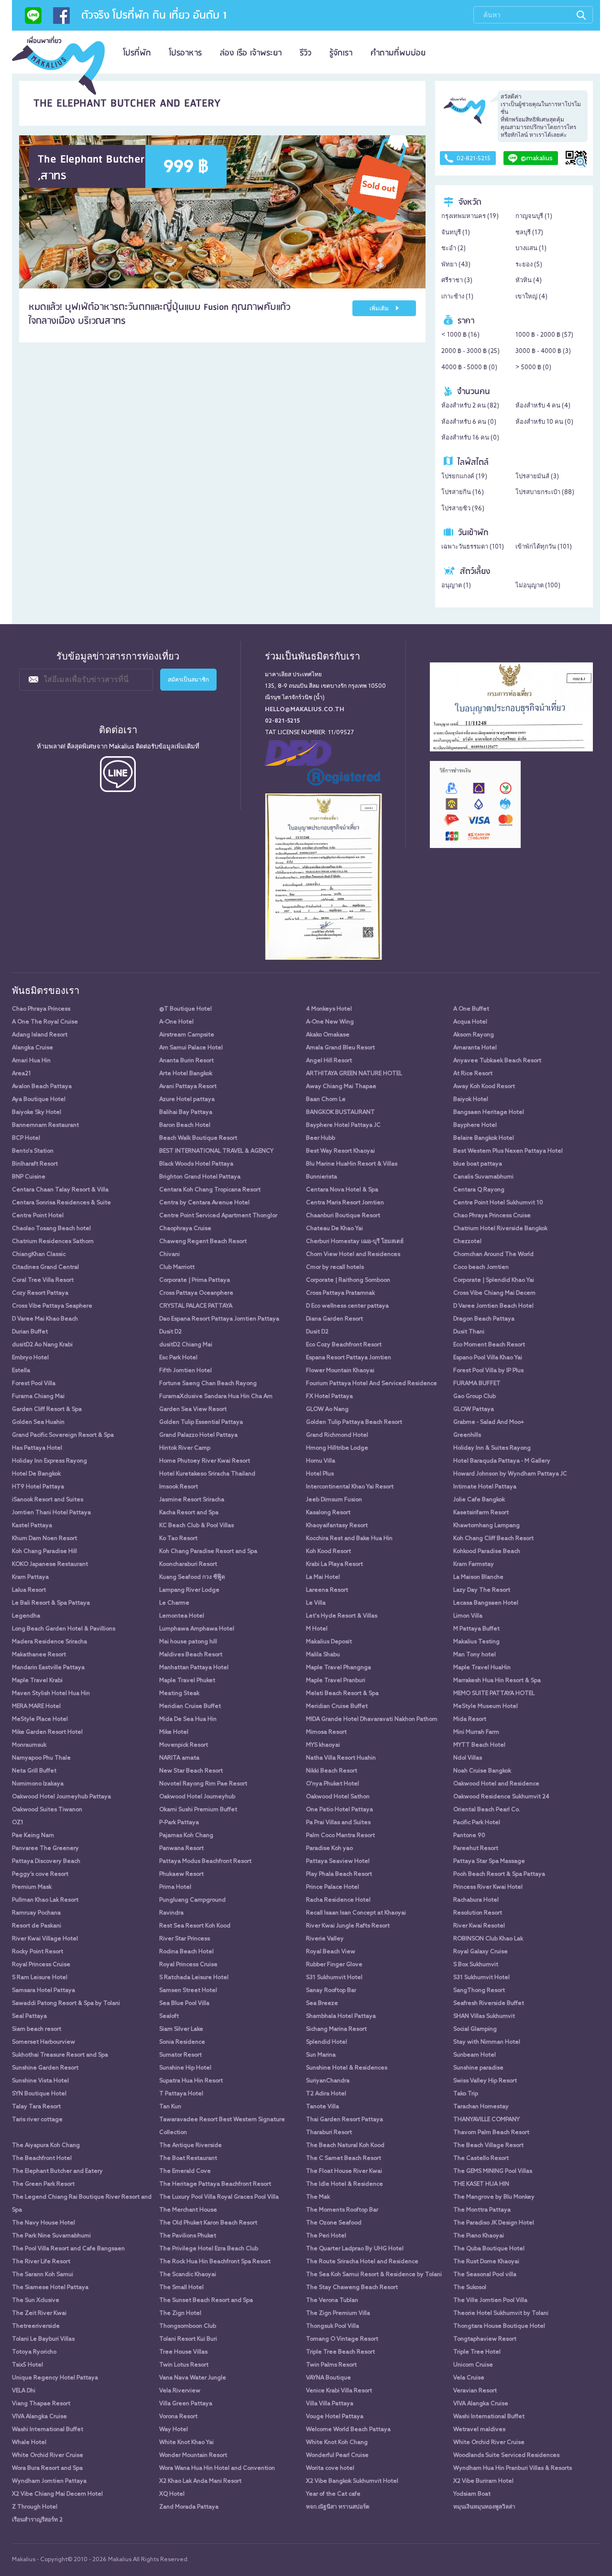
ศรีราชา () (457, 281)
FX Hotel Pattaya (329, 1397)
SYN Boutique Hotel (39, 2094)
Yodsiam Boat (472, 2494)
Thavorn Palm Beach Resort (491, 2133)
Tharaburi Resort (329, 2133)
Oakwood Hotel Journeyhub (197, 1797)
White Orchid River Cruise (489, 2443)
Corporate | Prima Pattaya (195, 1280)
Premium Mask (32, 1887)
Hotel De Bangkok (36, 1474)
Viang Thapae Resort (41, 2404)
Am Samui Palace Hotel (191, 1048)
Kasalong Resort (328, 1513)
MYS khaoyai (323, 1745)
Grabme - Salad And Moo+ (489, 1422)
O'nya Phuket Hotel (333, 1784)
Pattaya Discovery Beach (46, 1861)
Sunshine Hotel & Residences (347, 2068)
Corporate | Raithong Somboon (348, 1280)
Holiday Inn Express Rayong (49, 1461)
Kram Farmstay (474, 1564)
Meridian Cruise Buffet (190, 1706)
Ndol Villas (468, 1758)
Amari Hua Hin (31, 1061)
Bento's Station (33, 1151)
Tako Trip (466, 2094)
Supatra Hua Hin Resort (191, 2081)
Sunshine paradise (478, 2068)
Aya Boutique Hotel (39, 1100)
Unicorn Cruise (473, 2365)
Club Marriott (177, 1267)
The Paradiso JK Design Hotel (494, 2223)
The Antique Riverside (191, 2146)
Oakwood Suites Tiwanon (47, 1810)
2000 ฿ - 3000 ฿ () (470, 351)
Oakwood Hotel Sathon (338, 1797)
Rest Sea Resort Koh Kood (195, 1926)
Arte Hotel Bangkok (186, 1074)
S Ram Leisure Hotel (40, 1978)
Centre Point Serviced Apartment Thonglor (218, 1216)
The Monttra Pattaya (482, 2210)
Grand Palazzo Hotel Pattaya (198, 1435)
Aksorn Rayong (474, 1035)
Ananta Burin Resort (186, 1061)
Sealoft (169, 2016)
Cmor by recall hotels (335, 1267)
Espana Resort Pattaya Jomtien (349, 1358)
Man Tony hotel (475, 1655)
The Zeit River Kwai (39, 2313)
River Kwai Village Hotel (45, 1939)
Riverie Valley (325, 1939)
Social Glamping (475, 2029)
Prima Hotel (175, 1887)
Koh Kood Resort (328, 1552)
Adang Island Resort (40, 1035)
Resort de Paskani (37, 1926)
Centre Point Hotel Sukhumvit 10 (498, 1203)
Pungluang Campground (192, 1900)
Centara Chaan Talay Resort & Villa (60, 1190)
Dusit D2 (170, 1332)
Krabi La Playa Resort (334, 1564)
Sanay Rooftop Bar (331, 1991)
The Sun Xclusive (36, 2301)
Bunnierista (322, 1177)
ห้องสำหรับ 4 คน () (543, 406)
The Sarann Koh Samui (43, 2275)
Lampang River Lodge (189, 1590)
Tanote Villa (322, 2107)
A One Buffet (471, 1009)
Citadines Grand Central (45, 1267)
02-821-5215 (474, 159)
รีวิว (306, 53)
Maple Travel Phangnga (339, 1668)
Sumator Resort (180, 2055)
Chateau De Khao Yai (334, 1229)
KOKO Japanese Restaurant (50, 1564)
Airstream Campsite (187, 1035)
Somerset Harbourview (44, 2042)
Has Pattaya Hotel (37, 1448)
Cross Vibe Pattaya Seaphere (52, 1306)
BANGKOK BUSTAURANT (340, 1112)
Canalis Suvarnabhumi (483, 1177)
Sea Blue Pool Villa (184, 2004)
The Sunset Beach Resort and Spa (206, 2301)
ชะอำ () (454, 248)
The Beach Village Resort (488, 2146)
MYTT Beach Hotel (479, 1745)
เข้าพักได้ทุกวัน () (544, 547)
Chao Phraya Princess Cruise (492, 1216)
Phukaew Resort (181, 1874)
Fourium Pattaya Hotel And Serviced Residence (372, 1384)
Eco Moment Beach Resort (489, 1345)
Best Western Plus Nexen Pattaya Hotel (508, 1151)
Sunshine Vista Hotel (40, 2081)
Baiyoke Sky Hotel (37, 1112)
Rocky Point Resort (38, 1952)
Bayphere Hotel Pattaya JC (343, 1125)
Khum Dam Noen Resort (44, 1539)
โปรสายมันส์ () (537, 477)
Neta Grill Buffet (34, 1771)
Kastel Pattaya (32, 1526)
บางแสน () (531, 248)
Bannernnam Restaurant (45, 1125)
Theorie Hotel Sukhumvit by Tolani (501, 2313)
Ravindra (171, 1913)
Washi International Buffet (489, 2417)
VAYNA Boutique (328, 2378)
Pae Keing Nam (33, 1836)
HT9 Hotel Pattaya (38, 1487)
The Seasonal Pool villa (485, 2275)
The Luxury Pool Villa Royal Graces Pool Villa (219, 2197)
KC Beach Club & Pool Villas (197, 1526)
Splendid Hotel (327, 2042)
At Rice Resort (473, 1074)
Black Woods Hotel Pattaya (196, 1164)
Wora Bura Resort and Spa (47, 2468)
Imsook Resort (179, 1487)
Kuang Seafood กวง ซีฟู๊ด (192, 1577)
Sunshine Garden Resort (45, 2068)
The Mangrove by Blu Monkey (494, 2197)
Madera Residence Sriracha (49, 1642)
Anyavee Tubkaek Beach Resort (497, 1061)
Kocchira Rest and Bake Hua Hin (349, 1539)
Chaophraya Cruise (185, 1229)
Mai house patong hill (188, 1642)
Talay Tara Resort (36, 2107)
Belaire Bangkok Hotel (484, 1138)
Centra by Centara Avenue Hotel (204, 1203)
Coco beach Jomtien (481, 1267)
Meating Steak (179, 1694)
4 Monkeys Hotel (329, 1009)
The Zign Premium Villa (338, 2313)
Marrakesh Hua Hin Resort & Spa (497, 1681)
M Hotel (317, 1629)
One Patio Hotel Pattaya (339, 1810)
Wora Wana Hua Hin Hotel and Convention (217, 2468)
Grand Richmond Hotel (337, 1435)
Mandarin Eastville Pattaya (48, 1668)
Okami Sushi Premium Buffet (198, 1810)
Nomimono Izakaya (38, 1784)
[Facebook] (61, 19)
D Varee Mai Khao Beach (45, 1319)
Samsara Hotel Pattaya (44, 1991)
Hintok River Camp (185, 1448)
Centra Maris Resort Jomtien (345, 1203)
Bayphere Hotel (475, 1125)
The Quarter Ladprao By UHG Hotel (355, 2249)
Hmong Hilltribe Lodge (337, 1448)
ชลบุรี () (529, 233)
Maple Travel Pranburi (336, 1681)
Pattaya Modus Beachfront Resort (205, 1861)
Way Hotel (174, 2430)
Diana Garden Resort (334, 1319)
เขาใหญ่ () (531, 297)
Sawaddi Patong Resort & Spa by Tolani (66, 2004)
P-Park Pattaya (179, 1823)
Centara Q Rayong (479, 1190)
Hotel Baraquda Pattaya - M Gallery (502, 1461)
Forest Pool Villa (34, 1384)
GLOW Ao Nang (327, 1409)
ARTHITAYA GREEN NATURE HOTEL (354, 1074)
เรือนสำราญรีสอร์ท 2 (37, 2520)
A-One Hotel (176, 1022)
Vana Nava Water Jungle (193, 2378)
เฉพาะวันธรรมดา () (473, 547)
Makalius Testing (476, 1642)
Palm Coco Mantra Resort (340, 1836)
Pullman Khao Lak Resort (45, 1900)
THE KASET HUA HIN (481, 2184)
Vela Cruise (469, 2378)
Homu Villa (321, 1461)
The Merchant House (188, 2210)
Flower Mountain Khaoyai (340, 1371)
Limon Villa (468, 1616)
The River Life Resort (41, 2262)
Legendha (26, 1616)
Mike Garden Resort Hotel (47, 1732)
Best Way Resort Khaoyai (340, 1151)
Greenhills (467, 1435)
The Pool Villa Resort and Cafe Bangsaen (68, 2249)
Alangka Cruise (33, 1048)
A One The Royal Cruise (45, 1022)
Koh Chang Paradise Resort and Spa (208, 1552)
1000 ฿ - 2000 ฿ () (544, 335)
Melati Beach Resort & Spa (342, 1694)
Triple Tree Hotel (477, 2352)
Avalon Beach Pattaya (42, 1087)
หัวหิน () (529, 281)
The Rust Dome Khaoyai (486, 2262)
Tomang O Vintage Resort (342, 2339)
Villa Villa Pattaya (330, 2404)
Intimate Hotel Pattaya (485, 1487)
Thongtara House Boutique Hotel (499, 2326)
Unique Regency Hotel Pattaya (55, 2378)
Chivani (169, 1255)
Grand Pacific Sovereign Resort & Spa (63, 1435)
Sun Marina (321, 2055)
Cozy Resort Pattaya (40, 1293)
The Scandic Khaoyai (188, 2275)
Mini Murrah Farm (476, 1732)
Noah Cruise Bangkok (482, 1771)
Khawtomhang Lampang (486, 1526)
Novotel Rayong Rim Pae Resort (203, 1784)
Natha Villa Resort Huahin (341, 1758)
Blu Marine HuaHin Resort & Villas (352, 1164)
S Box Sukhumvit (476, 1965)
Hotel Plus (320, 1474)
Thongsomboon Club (188, 2326)
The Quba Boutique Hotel (489, 2249)
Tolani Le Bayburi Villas (43, 2339)
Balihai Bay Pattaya (186, 1112)
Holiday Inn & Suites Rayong (492, 1448)
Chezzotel (467, 1242)
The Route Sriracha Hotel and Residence (362, 2262)
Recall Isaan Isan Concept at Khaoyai (356, 1913)
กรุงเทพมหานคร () (470, 216)
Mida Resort (470, 1719)
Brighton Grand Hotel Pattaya (200, 1177)
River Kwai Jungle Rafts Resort (348, 1926)
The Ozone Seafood (334, 2223)
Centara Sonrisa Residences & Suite (61, 1203)
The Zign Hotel (180, 2313)
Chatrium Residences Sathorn (53, 1242)
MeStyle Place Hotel (40, 1719)
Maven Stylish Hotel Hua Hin (51, 1694)
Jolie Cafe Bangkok (479, 1500)
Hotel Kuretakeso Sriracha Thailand (207, 1474)
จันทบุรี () (456, 233)
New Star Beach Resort (191, 1771)
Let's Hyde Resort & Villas (342, 1616)
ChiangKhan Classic (39, 1255)
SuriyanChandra (328, 2081)
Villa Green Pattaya (186, 2404)
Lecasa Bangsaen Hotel (486, 1603)
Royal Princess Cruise (41, 1965)
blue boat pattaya (478, 1164)
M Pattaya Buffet (476, 1629)
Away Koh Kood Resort (484, 1087)
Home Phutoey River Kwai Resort (205, 1461)
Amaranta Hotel (475, 1048)
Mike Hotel (174, 1732)
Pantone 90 (469, 1836)
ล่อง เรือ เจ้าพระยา (251, 53)
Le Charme (174, 1603)
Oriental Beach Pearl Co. (487, 1810)
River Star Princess (185, 1939)
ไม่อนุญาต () (538, 586)
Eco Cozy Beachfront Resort (344, 1345)
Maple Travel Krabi (37, 1681)
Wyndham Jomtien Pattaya (49, 2481)
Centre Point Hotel (38, 1216)
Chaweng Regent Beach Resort (203, 1242)
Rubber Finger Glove (334, 1965)
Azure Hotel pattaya (187, 1100)
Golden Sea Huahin (38, 1422)
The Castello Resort (481, 2158)
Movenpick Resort (184, 1745)
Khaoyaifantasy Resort (337, 1526)
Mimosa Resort (326, 1732)
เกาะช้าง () (457, 297)
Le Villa (316, 1603)
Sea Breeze (322, 2004)
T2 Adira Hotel (326, 2094)
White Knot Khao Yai (186, 2443)
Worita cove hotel (330, 2468)
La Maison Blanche (478, 1577)
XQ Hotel (172, 2494)
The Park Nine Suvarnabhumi (51, 2236)
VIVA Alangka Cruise (481, 2404)
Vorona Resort (178, 2417)
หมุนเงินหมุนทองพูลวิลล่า (484, 2507)
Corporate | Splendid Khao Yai (494, 1280)
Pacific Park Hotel (477, 1823)
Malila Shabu (323, 1655)
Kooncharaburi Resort (188, 1564)
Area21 (22, 1074)
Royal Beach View (331, 1952)
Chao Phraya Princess (41, 1009)
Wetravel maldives (479, 2430)
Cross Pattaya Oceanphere (196, 1293)
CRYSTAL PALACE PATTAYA (196, 1306)
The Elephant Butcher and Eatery (57, 2171)
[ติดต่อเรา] (33, 19)
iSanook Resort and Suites (48, 1500)
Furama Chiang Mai (38, 1397)
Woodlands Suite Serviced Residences (506, 2455)
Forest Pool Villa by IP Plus (488, 1371)
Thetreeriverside (36, 2326)
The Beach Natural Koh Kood (345, 2146)
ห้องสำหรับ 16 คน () (470, 438)
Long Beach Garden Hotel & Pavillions (64, 1629)
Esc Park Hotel (178, 1358)
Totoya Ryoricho (34, 2352)
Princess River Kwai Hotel (488, 1887)
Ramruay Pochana (36, 1913)
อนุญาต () (456, 586)
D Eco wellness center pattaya (347, 1306)
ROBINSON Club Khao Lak (488, 1939)
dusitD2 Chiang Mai (186, 1345)
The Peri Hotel (326, 2236)
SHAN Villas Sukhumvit (484, 2016)
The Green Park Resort (43, 2184)
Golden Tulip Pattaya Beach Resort (354, 1422)
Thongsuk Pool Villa (333, 2326)
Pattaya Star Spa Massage (489, 1861)
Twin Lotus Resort (184, 2365)
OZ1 (18, 1823)
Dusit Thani (469, 1332)
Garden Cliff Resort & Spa (47, 1409)
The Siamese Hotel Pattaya (50, 2288)
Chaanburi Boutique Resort (343, 1216)
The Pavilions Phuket (188, 2236)
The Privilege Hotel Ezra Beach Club (209, 2249)
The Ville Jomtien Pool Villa (490, 2301)
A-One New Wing (330, 1022)
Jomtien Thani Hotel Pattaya (51, 1513)
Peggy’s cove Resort (40, 1874)
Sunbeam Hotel (475, 2055)
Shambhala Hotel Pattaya (341, 2016)
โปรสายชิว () (463, 509)
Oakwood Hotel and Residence (496, 1784)
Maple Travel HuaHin (482, 1668)
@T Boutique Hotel (186, 1009)
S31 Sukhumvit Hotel (334, 1978)
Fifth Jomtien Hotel (186, 1371)
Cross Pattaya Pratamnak (340, 1293)
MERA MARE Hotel (36, 1706)
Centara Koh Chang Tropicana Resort (210, 1190)
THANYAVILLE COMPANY (486, 2120)
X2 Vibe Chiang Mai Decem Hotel (57, 2494)
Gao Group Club (475, 1397)
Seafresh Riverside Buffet (489, 2004)
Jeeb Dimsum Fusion (334, 1500)
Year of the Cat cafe (333, 2494)
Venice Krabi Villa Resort (339, 2391)
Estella (21, 1371)
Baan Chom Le (326, 1100)
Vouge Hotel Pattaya (335, 2417)
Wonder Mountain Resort (193, 2455)
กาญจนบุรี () (534, 216)
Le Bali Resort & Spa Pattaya (51, 1603)
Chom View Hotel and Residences (353, 1255)
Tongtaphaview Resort (485, 2339)
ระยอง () (529, 265)
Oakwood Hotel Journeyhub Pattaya (61, 1797)
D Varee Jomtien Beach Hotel (493, 1306)
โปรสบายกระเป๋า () (545, 492)
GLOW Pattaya (474, 1409)
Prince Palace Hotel (333, 1887)
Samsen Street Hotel (188, 1991)
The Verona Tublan (332, 2301)
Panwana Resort (181, 1849)
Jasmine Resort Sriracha (192, 1500)
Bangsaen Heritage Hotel (489, 1112)
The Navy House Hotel (44, 2223)
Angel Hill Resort (329, 1061)
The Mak (318, 2197)
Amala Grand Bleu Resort (340, 1048)
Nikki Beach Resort (332, 1771)
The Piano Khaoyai (479, 2236)
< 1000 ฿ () (460, 335)
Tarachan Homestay (481, 2107)
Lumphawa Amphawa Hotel (197, 1629)
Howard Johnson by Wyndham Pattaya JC (510, 1474)
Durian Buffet (30, 1332)
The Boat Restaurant (188, 2158)
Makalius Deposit (329, 1642)
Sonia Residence (182, 2042)
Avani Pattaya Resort (188, 1087)
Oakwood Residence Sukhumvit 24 (501, 1797)
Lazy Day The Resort (482, 1590)
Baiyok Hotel (471, 1100)
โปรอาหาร (186, 53)
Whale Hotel (29, 2443)
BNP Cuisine (29, 1177)
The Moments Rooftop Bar (342, 2210)
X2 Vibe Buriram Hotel (483, 2481)
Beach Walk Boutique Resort (198, 1138)
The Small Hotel (181, 2288)
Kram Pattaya (30, 1577)
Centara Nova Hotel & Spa (342, 1190)
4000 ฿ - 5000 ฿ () (469, 368)
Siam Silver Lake (181, 2029)
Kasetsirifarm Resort (481, 1513)
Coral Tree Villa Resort (43, 1280)
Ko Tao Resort (178, 1539)
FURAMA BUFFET (477, 1384)
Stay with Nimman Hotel (487, 2042)
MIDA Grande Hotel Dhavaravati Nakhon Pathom (372, 1719)
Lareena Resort (327, 1590)
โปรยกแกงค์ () (464, 477)
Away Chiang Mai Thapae (341, 1087)
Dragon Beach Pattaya (484, 1319)
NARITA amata (179, 1758)
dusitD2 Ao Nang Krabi (42, 1345)
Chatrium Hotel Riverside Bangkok (500, 1229)
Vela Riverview (180, 2391)
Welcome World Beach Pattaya (348, 2430)
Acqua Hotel (470, 1022)
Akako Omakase (328, 1035)
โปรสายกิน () (463, 492)
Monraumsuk (29, 1745)
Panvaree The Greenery (45, 1849)
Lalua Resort (29, 1590)
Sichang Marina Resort (336, 2029)
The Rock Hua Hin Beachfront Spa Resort (215, 2262)
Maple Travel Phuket (187, 1681)
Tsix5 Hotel (27, 2365)
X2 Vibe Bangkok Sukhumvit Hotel (352, 2481)
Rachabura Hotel (476, 1900)
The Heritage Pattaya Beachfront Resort (215, 2184)
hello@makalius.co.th (305, 710)
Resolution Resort (478, 1913)
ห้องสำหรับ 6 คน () (469, 422)
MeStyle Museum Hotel (486, 1706)
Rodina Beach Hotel (186, 1952)
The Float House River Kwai (344, 2171)
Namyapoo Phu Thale (41, 1758)
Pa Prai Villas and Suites (338, 1823)
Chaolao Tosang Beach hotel (51, 1229)
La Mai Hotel (323, 1577)
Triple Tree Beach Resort (340, 2352)
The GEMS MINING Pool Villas (493, 2171)
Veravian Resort (475, 2391)
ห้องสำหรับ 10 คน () (544, 422)
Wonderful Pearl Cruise (337, 2455)
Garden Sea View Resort (193, 1409)
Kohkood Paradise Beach (487, 1552)
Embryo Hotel (30, 1358)
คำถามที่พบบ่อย (398, 53)
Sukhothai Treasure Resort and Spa (60, 2055)
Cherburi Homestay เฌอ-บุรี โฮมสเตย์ (355, 1242)
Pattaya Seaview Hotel (338, 1861)
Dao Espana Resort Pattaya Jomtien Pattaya (219, 1319)
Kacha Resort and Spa (189, 1513)
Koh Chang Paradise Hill (44, 1552)
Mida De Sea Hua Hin (188, 1719)
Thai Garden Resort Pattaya (344, 2120)
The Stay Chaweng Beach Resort (352, 2288)
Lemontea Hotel (182, 1616)
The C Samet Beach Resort (344, 2158)
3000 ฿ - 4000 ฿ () (543, 351)
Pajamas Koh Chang (186, 1836)
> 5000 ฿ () (533, 368)
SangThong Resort (479, 1991)
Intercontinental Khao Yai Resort (350, 1487)
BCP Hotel (26, 1138)
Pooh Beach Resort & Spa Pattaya (499, 1874)
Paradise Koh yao (329, 1849)
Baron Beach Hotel (185, 1125)
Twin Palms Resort (331, 2365)
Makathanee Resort (39, 1655)
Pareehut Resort (476, 1849)
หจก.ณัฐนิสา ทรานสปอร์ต (338, 2507)
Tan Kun (170, 2107)
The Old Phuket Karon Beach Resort (208, 2223)
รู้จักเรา (341, 53)
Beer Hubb (321, 1138)
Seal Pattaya (29, 2016)
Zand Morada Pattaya (189, 2507)
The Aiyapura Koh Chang (46, 2146)
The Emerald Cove (185, 2171)
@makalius (537, 159)
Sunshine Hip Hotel (185, 2068)
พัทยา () (456, 265)
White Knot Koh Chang (337, 2443)
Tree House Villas (183, 2352)
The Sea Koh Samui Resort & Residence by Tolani (374, 2275)
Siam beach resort (37, 2029)
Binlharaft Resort (35, 1164)
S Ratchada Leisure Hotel (194, 1978)
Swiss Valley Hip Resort (485, 2081)
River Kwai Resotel (479, 1926)
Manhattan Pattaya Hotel (194, 1668)
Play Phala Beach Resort (339, 1874)
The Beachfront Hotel (42, 2158)
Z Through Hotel (35, 2507)
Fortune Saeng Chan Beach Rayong (208, 1384)
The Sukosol (470, 2288)
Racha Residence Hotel (338, 1900)
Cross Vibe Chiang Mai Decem (494, 1293)
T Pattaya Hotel (181, 2094)
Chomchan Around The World (493, 1255)
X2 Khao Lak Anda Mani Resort (200, 2481)
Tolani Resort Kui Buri (188, 2339)
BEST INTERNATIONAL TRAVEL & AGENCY (216, 1151)
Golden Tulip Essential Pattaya (201, 1422)
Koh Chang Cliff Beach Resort (493, 1539)
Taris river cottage (37, 2120)
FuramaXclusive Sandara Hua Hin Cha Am (216, 1397)
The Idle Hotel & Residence (344, 2184)
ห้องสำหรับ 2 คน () (470, 406)
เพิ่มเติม (380, 309)
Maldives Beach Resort (191, 1655)
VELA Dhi (24, 2391)
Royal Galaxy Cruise (481, 1952)
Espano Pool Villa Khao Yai (488, 1358)
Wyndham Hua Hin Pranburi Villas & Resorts (513, 2468)
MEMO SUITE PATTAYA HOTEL (494, 1694)
